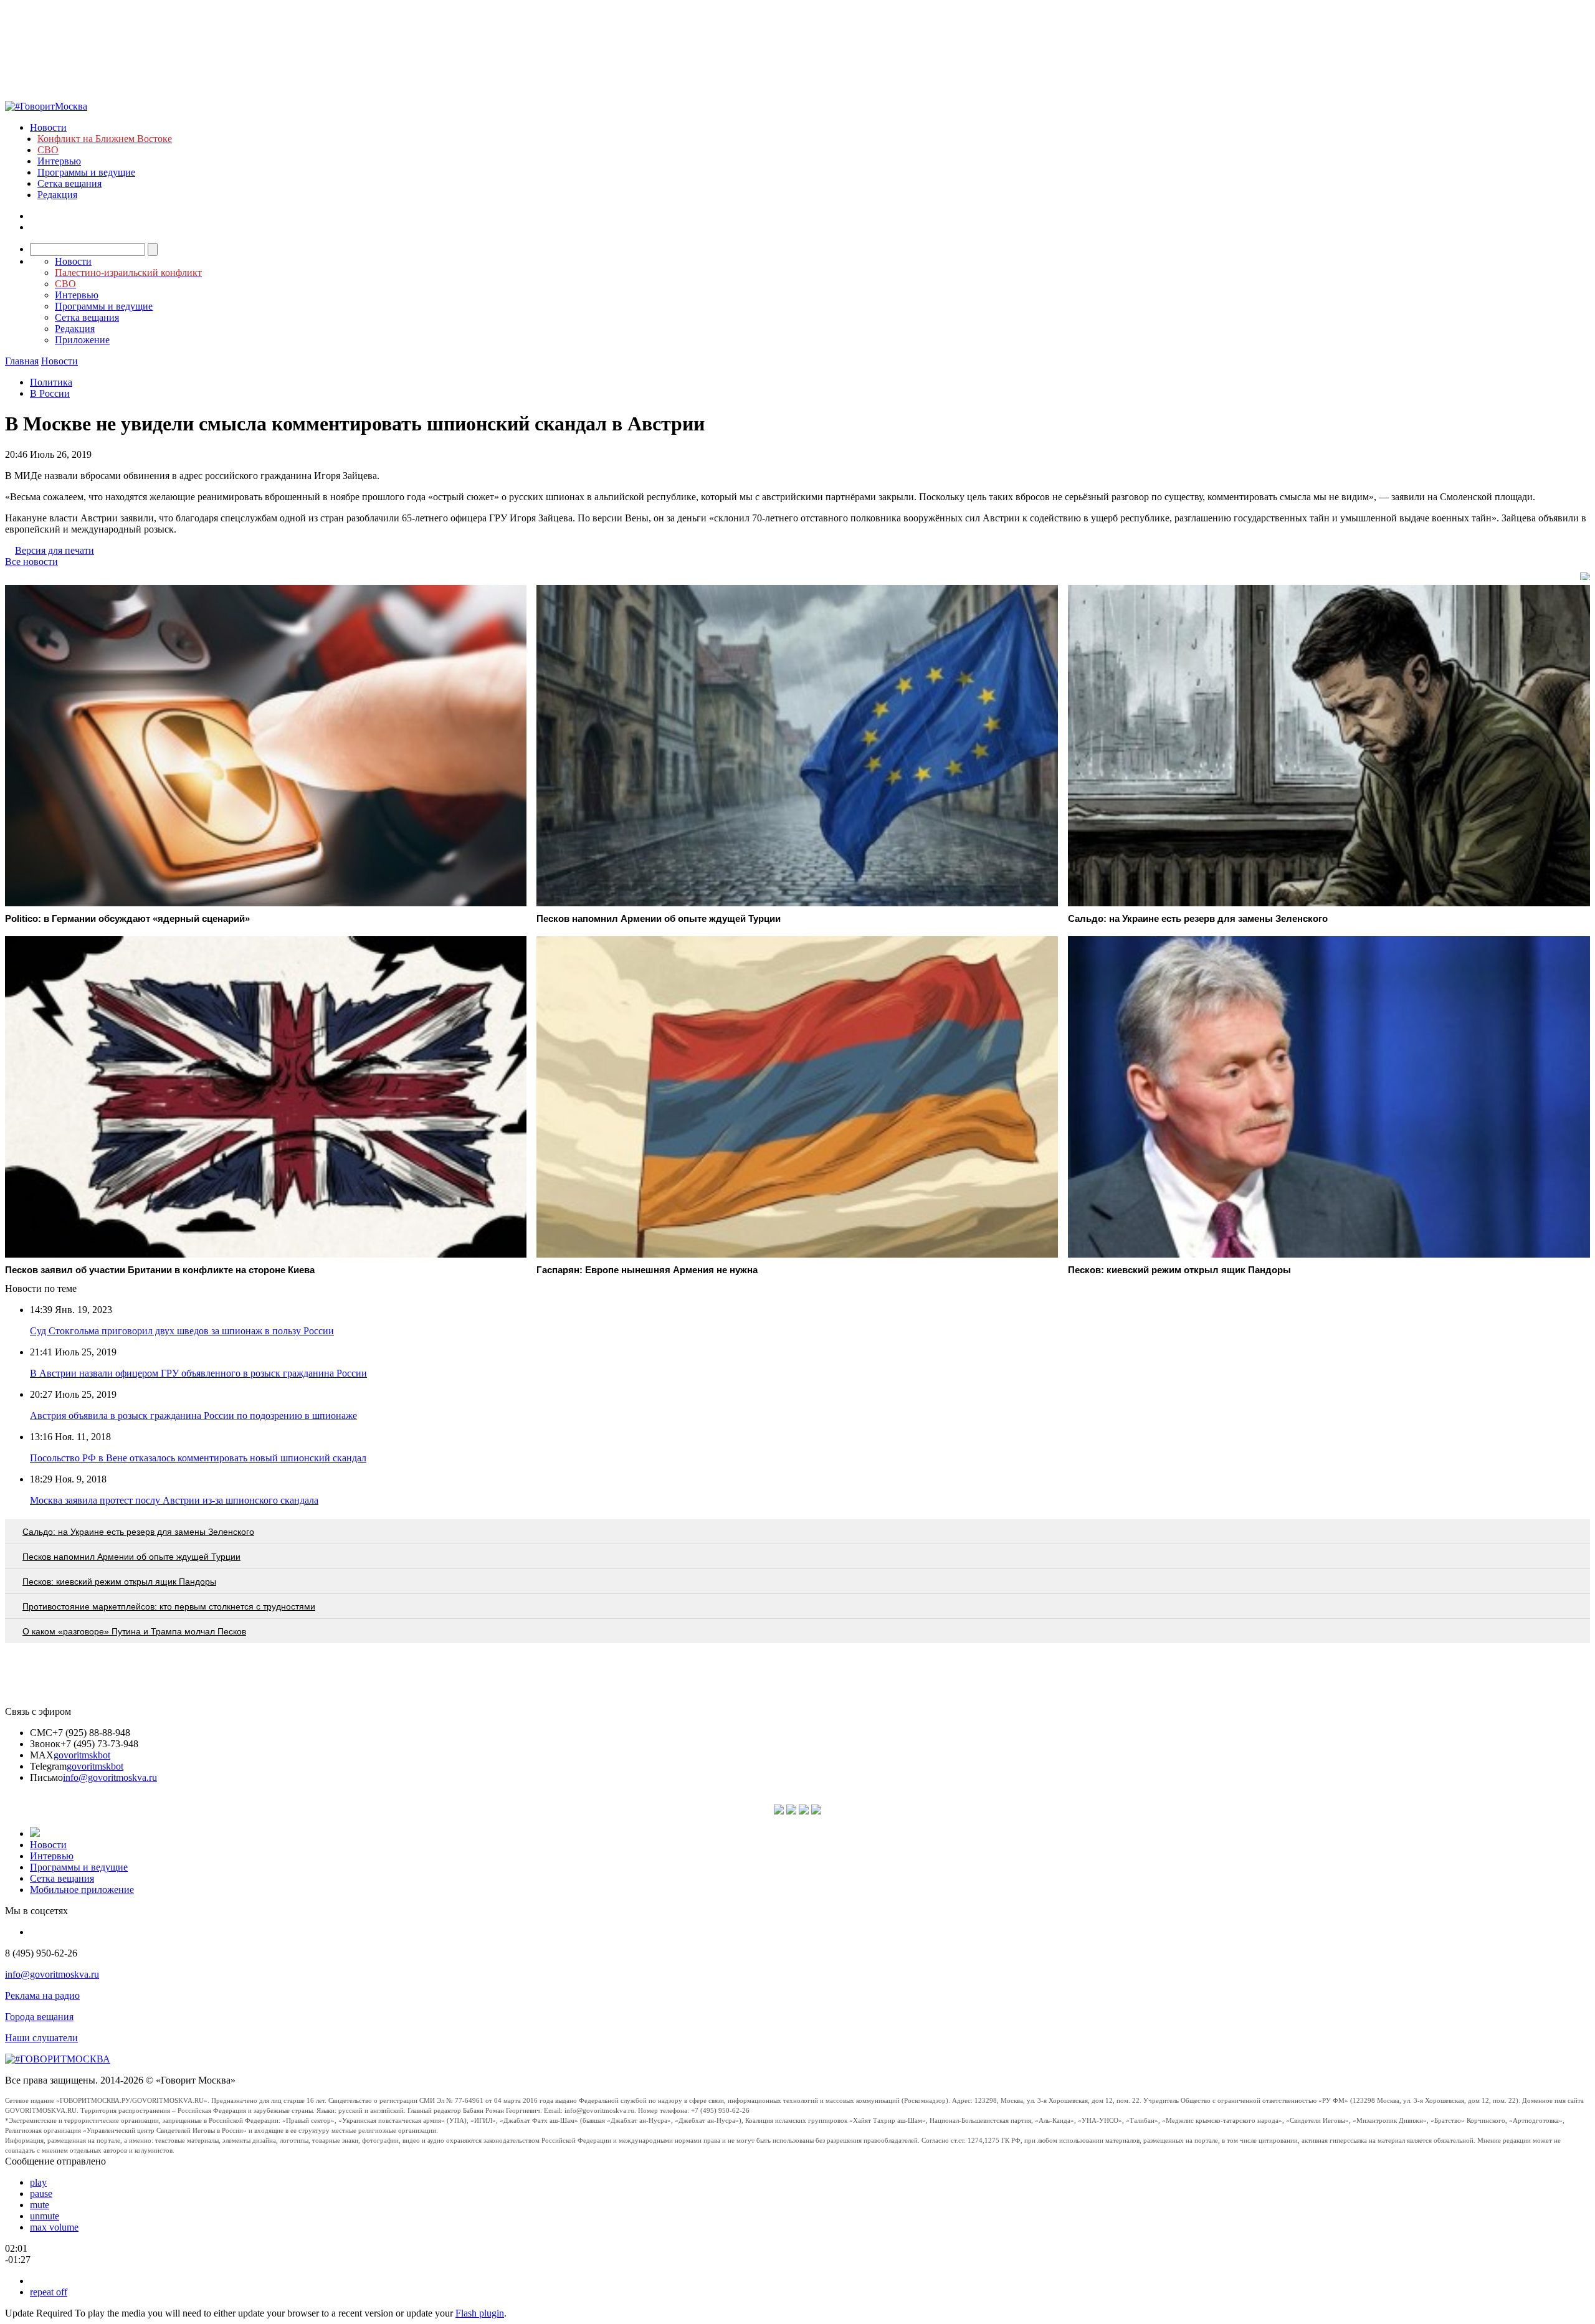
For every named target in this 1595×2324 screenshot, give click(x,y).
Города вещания (39, 2017)
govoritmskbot (82, 1755)
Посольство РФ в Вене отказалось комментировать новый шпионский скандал (198, 1458)
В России (50, 393)
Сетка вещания (69, 183)
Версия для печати (55, 550)
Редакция (57, 195)
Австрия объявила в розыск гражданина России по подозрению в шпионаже (193, 1416)
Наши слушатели (41, 2038)
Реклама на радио (42, 1995)
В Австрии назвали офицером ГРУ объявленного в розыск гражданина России (198, 1373)
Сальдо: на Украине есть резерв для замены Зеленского (138, 1532)
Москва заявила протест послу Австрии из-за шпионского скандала (174, 1500)
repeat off (49, 2292)
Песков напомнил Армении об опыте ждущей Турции (131, 1557)
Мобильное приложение (82, 1890)
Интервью (59, 161)
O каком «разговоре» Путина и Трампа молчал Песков (134, 1631)
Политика (51, 382)
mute (40, 2205)
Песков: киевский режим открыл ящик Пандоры (119, 1582)
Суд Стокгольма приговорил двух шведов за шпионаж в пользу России (182, 1331)
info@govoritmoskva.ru (110, 1777)
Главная (22, 361)
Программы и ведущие (86, 172)
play (38, 2182)
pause (41, 2194)
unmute (45, 2216)
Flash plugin (480, 2313)
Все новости (31, 562)
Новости (48, 127)
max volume (54, 2227)
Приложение (82, 340)
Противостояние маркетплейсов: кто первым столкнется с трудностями (169, 1606)
